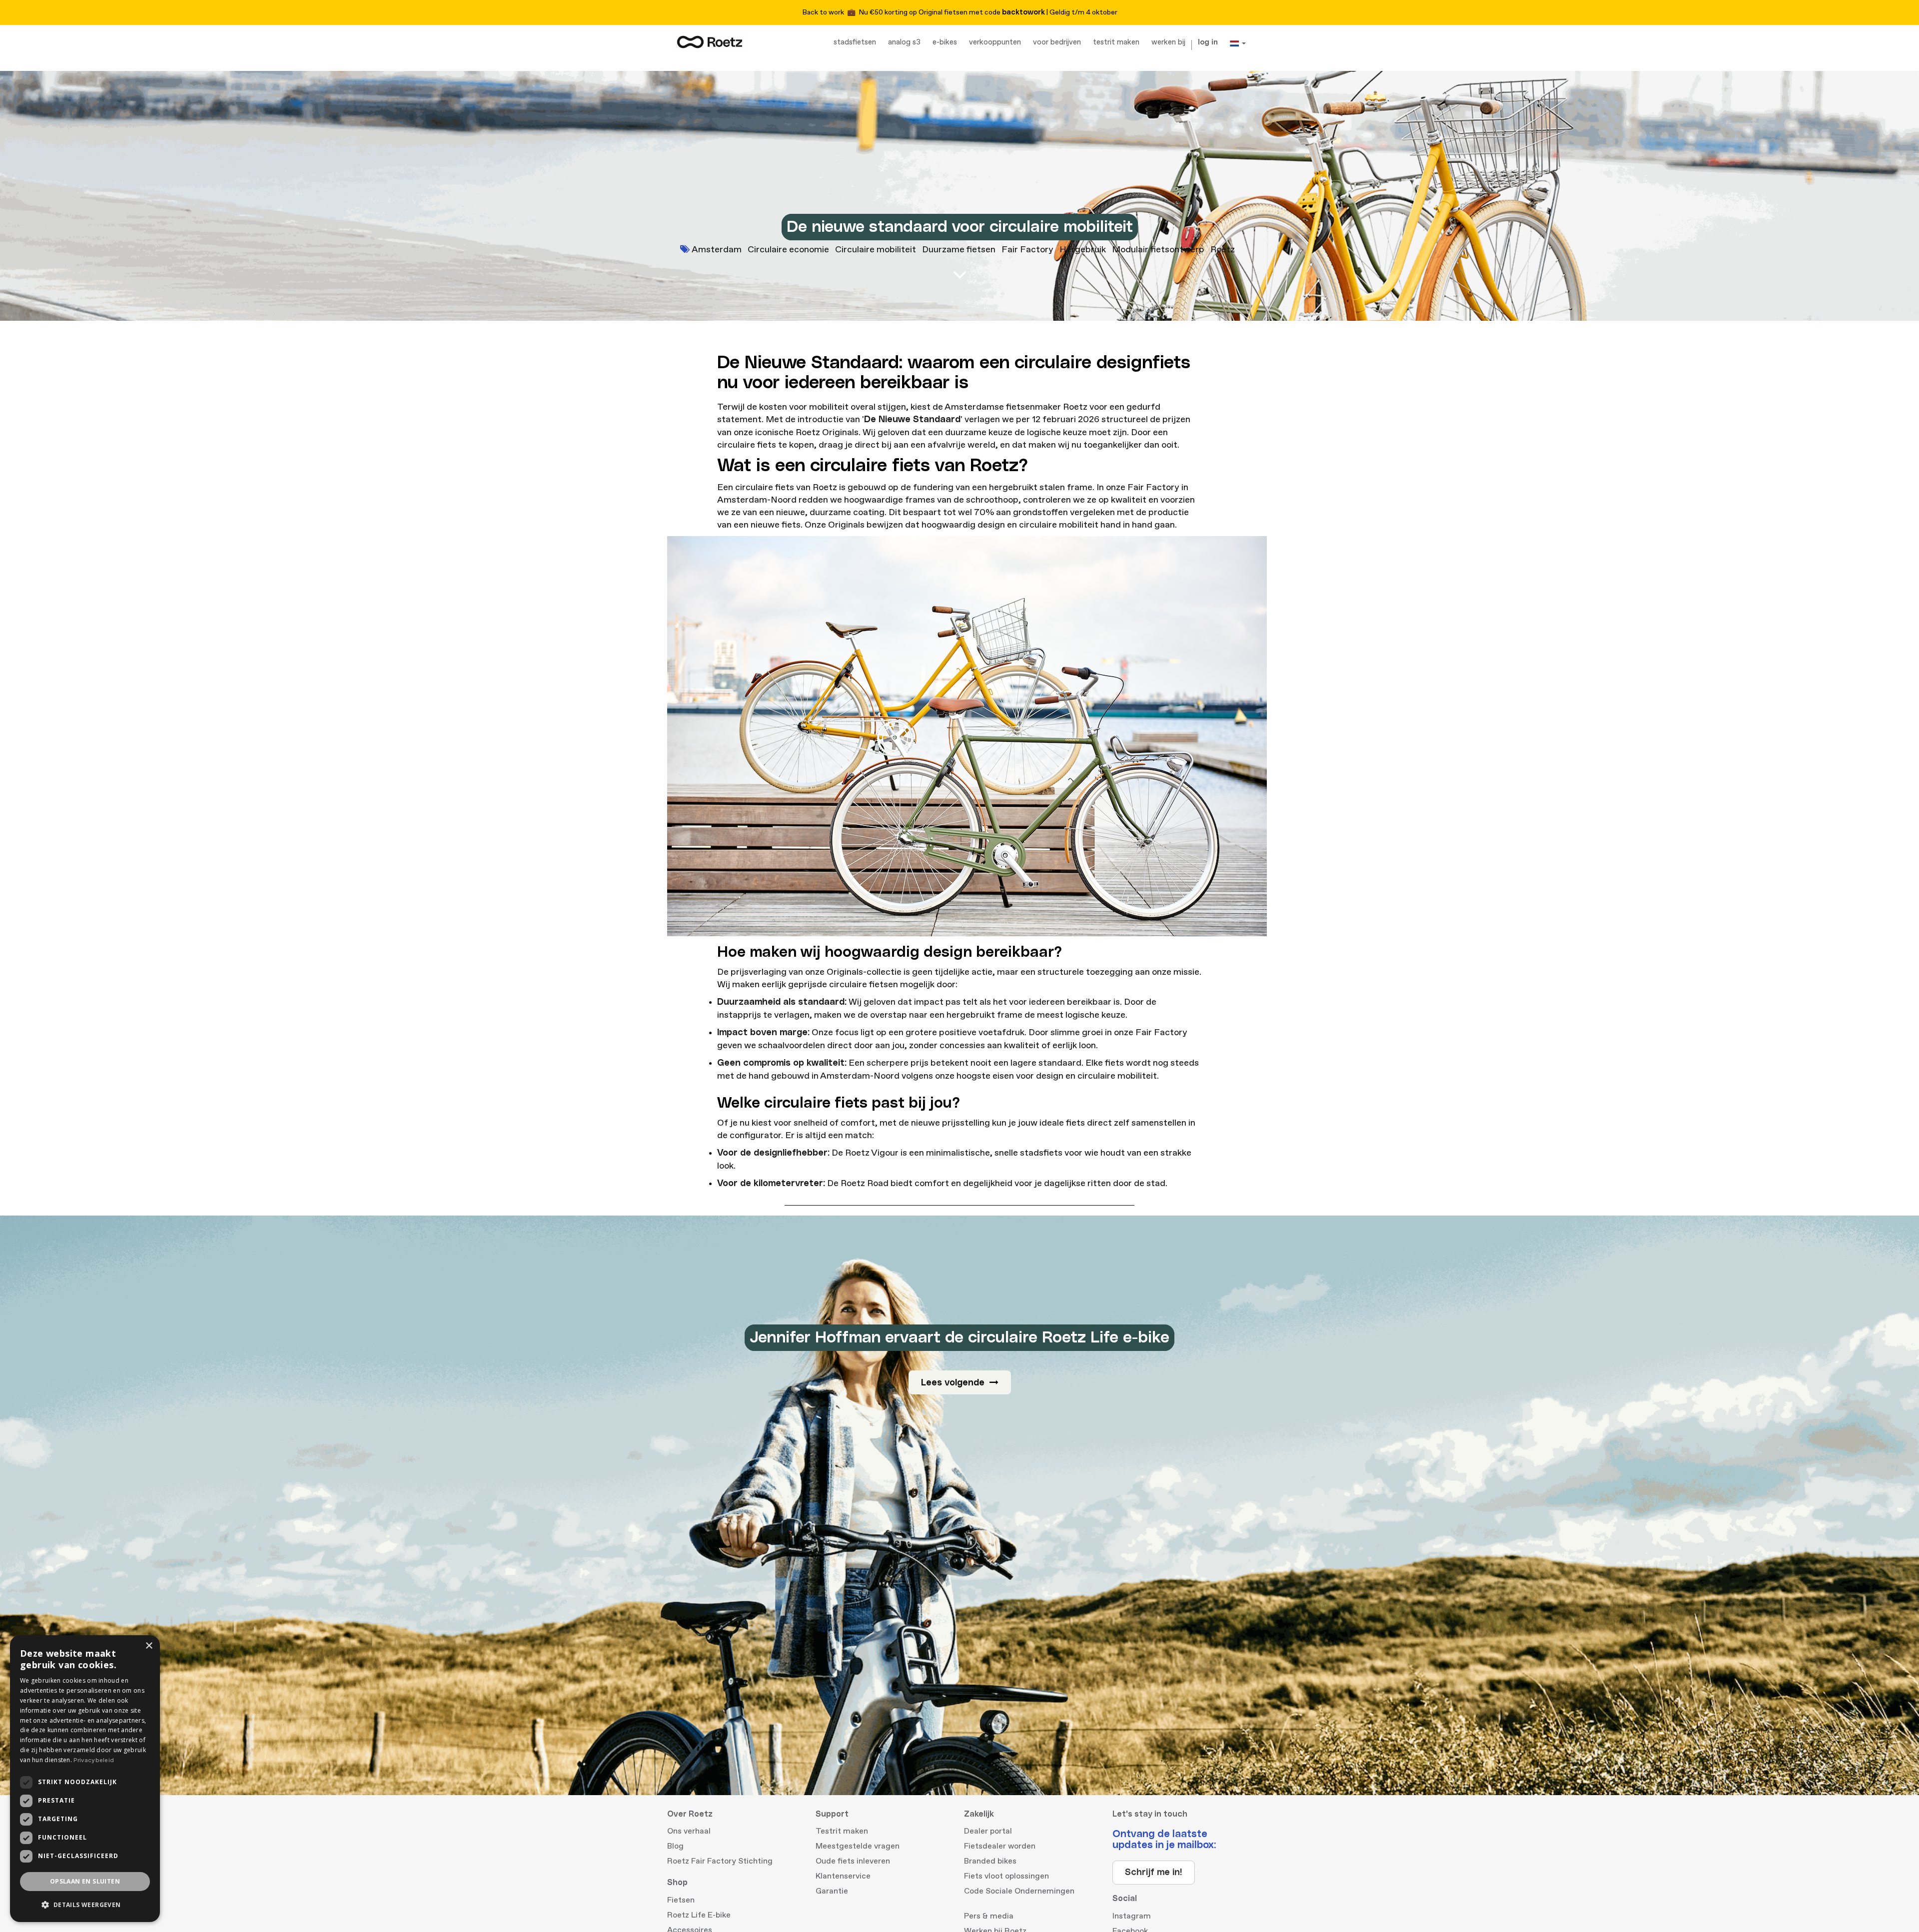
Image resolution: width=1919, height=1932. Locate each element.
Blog (675, 1846)
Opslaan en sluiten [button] (85, 1881)
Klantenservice (843, 1876)
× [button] (149, 1646)
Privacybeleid (94, 1760)
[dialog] (85, 1779)
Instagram (1132, 1916)
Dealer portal (988, 1831)
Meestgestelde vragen (858, 1846)
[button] (85, 1905)
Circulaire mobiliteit (876, 250)
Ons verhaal (689, 1831)
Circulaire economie (788, 250)
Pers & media (989, 1916)
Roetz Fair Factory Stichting (720, 1861)
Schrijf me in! (1154, 1873)
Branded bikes (990, 1861)
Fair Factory (1027, 250)
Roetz (1223, 250)
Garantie (832, 1891)
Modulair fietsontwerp (1158, 250)
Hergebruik (1083, 250)
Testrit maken (842, 1831)
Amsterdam (717, 250)
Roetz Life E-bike (699, 1915)
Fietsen (681, 1900)
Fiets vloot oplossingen (1006, 1876)
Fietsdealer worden (1000, 1846)
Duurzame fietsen (959, 250)
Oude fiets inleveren (853, 1861)
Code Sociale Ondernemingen (1019, 1891)
